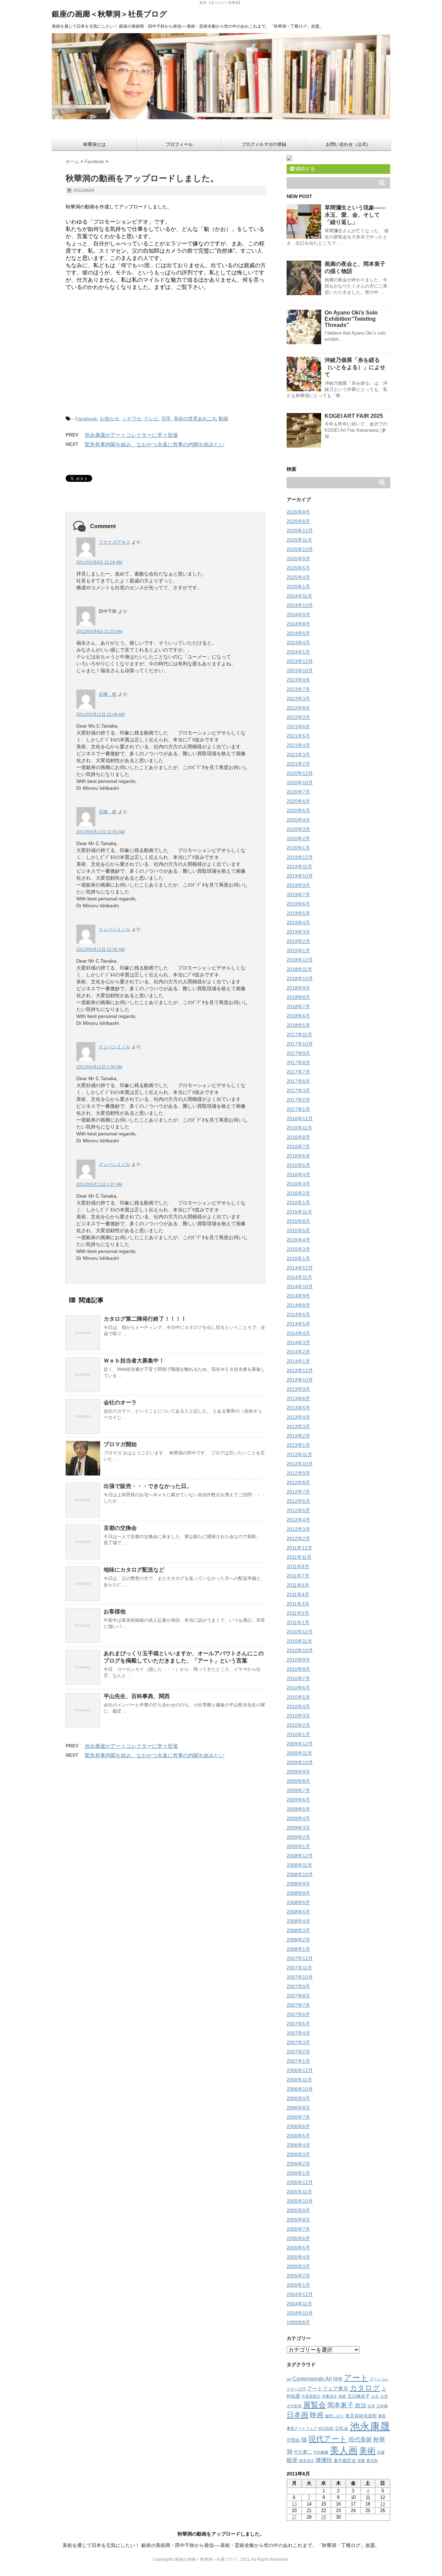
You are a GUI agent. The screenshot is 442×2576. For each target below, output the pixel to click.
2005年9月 (298, 2210)
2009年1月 (298, 1846)
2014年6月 (298, 1314)
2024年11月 (299, 596)
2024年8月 (298, 624)
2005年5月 (298, 2248)
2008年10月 (300, 1874)
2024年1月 (298, 652)
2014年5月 (298, 1324)
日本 (371, 2406)
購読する (305, 169)
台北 (375, 2396)
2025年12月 (300, 531)
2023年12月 (300, 661)
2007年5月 (298, 2024)
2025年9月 (298, 559)
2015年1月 (298, 1258)
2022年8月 (298, 708)
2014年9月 (298, 1296)
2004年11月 (299, 2304)
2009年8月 (298, 1781)
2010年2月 (298, 1725)
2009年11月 (299, 1753)
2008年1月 (298, 1949)
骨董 (361, 2461)
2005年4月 (298, 2257)
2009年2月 (298, 1837)
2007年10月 (300, 1977)
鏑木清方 (307, 2461)
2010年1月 (298, 1734)
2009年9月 (298, 1772)
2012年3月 (298, 1529)
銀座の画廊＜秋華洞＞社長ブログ (109, 14)
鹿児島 (372, 2461)
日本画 (297, 2415)
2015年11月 (299, 1212)
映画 (317, 2415)
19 (383, 2504)
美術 (367, 2451)
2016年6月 (298, 1156)
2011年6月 (298, 1585)
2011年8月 (298, 1566)
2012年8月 (298, 1482)
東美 (382, 2416)
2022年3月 (298, 717)
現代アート (328, 2439)
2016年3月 (298, 1184)
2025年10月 (300, 549)
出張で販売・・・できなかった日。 (148, 1486)
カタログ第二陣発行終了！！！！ (145, 1319)
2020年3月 (298, 829)
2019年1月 (298, 950)
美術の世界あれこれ (195, 419)
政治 (361, 2405)
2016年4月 (298, 1174)
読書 (381, 2452)
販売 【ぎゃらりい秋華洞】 (221, 3)
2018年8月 (298, 997)
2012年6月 (298, 1501)
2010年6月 (298, 1688)
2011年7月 (298, 1576)
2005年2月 (298, 2276)
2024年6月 (298, 633)
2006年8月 (298, 2108)
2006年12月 (300, 2070)
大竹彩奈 (294, 2406)
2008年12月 (300, 1856)
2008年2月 (298, 1940)
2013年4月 (298, 1417)
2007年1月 (298, 2061)
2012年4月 (298, 1520)
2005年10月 (300, 2201)
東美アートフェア (302, 2428)
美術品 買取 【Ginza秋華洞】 (108, 3)
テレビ (151, 419)
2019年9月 (298, 885)
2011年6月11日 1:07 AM (99, 1184)
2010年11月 (299, 1641)
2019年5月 (298, 913)
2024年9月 (298, 615)
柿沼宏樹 (326, 2428)
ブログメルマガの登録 (264, 144)
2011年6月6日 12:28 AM (99, 562)
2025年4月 (298, 577)
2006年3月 (298, 2154)
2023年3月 (298, 699)
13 (294, 2504)
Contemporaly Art (312, 2379)
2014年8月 (298, 1305)
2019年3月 (298, 932)
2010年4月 (298, 1706)
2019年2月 (298, 941)
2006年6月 (298, 2126)
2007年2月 (298, 2052)
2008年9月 (298, 1884)
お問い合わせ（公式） (348, 144)
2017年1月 (298, 1109)
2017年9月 (298, 1053)
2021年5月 (298, 736)
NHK (338, 2379)
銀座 (292, 2460)
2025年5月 (298, 568)
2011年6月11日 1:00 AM (99, 1067)
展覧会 (315, 2405)
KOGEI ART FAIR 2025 (354, 416)
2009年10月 (300, 1762)
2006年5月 (298, 2136)
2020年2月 (298, 839)
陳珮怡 (324, 2460)
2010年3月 (298, 1716)
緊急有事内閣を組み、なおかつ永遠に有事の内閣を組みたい (155, 444)
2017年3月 (298, 1090)
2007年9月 (298, 1986)
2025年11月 (299, 540)
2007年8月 (298, 1996)
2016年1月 (298, 1202)
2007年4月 (298, 2033)
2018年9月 (298, 988)
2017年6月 (298, 1081)
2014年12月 (300, 1268)
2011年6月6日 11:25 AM (99, 631)
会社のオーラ (120, 1402)
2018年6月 (298, 1016)
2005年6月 (298, 2238)
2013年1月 (298, 1445)
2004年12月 (300, 2294)
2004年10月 (300, 2313)
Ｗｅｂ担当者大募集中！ (134, 1361)
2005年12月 (300, 2182)
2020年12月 (300, 773)
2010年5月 (298, 1697)
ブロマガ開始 (120, 1444)
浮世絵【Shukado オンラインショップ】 (333, 3)
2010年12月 (300, 1632)
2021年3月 (298, 755)
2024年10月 (300, 605)
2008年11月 (299, 1865)
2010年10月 (300, 1650)
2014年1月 (298, 1361)
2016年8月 (298, 1137)
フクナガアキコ (114, 542)
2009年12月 (300, 1744)
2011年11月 (299, 1557)
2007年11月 (299, 1968)
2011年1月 (298, 1622)
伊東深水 (329, 2396)
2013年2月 (298, 1436)
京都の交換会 (120, 1528)
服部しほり (334, 2416)
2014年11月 (299, 1277)
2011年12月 (299, 1548)
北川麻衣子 (359, 2396)
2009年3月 (298, 1828)
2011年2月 (298, 1613)
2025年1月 (298, 587)
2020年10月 (300, 783)
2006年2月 (298, 2164)
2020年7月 (298, 792)
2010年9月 (298, 1660)
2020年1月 (298, 848)
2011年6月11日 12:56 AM (100, 949)
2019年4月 (298, 922)
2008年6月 (298, 1902)
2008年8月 (298, 1893)
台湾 (384, 2396)
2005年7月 (298, 2229)
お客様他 (115, 1612)
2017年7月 (298, 1072)
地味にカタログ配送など (134, 1570)
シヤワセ (132, 419)
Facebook (86, 419)
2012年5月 (298, 1510)
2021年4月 (298, 745)
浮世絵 (293, 2440)
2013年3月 (298, 1426)
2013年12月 (300, 1370)
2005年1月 (298, 2285)
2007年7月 (298, 2005)
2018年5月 (298, 1025)
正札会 (342, 2428)
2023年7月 (298, 689)
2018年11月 (299, 969)
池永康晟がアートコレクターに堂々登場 (131, 435)
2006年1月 (298, 2173)
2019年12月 (300, 857)
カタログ (365, 2388)
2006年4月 (298, 2145)
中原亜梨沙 (311, 2396)
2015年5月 (298, 1230)
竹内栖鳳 (321, 2452)
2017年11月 (299, 1034)
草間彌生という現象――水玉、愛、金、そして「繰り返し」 (355, 215)
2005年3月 (298, 2266)
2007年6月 (298, 2014)
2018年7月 (298, 1006)
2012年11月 (299, 1454)
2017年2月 (298, 1100)
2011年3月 (298, 1604)
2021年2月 (298, 764)
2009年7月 (298, 1790)
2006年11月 (299, 2080)
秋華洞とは (94, 144)
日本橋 (382, 2406)
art (289, 2379)
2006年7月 (298, 2117)
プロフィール (179, 144)
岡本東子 (340, 2405)
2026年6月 (298, 521)
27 (294, 2517)
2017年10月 (300, 1044)
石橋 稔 (108, 694)
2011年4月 (298, 1594)
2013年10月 (300, 1380)
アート (356, 2378)
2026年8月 (298, 512)
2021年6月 (298, 727)
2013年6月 (298, 1398)
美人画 (344, 2451)
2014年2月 (298, 1352)
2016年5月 (298, 1165)
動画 (223, 419)
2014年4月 (298, 1333)
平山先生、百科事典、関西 (137, 1696)
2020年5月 (298, 811)
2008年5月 (298, 1912)
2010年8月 (298, 1669)
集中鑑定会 (345, 2460)
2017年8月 (298, 1062)
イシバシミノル (114, 929)
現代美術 (360, 2439)
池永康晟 (370, 2426)
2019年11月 (299, 867)
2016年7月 (298, 1146)
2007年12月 (300, 1958)
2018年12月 (300, 960)
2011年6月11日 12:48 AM (100, 714)
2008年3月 (298, 1930)
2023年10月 (300, 671)
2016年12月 (300, 1118)
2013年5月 (298, 1408)
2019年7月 (298, 894)
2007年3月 (298, 2042)
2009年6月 (298, 1800)
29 (324, 2517)
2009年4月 (298, 1818)
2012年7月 (298, 1492)
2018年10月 (300, 978)
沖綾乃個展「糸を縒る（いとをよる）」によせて (355, 367)
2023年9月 (298, 680)
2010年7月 (298, 1678)
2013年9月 (298, 1389)
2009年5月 (298, 1809)
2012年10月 (300, 1464)
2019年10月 (300, 876)
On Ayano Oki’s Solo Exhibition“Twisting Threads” (351, 319)
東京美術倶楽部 (361, 2416)
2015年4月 (298, 1240)
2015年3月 (298, 1249)
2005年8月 (298, 2220)
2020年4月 (298, 820)
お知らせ (109, 419)
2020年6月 (298, 801)
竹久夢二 (303, 2452)
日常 (166, 419)
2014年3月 (298, 1342)
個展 (342, 2396)
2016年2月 (298, 1193)
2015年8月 (298, 1221)
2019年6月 (298, 904)
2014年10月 (300, 1286)
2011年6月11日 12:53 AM (100, 832)
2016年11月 (299, 1128)
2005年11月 (299, 2192)
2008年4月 (298, 1921)
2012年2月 (298, 1538)
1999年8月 (298, 2322)
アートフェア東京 (328, 2389)
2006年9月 (298, 2098)
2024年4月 (298, 643)
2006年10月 (300, 2089)
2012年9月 (298, 1473)
